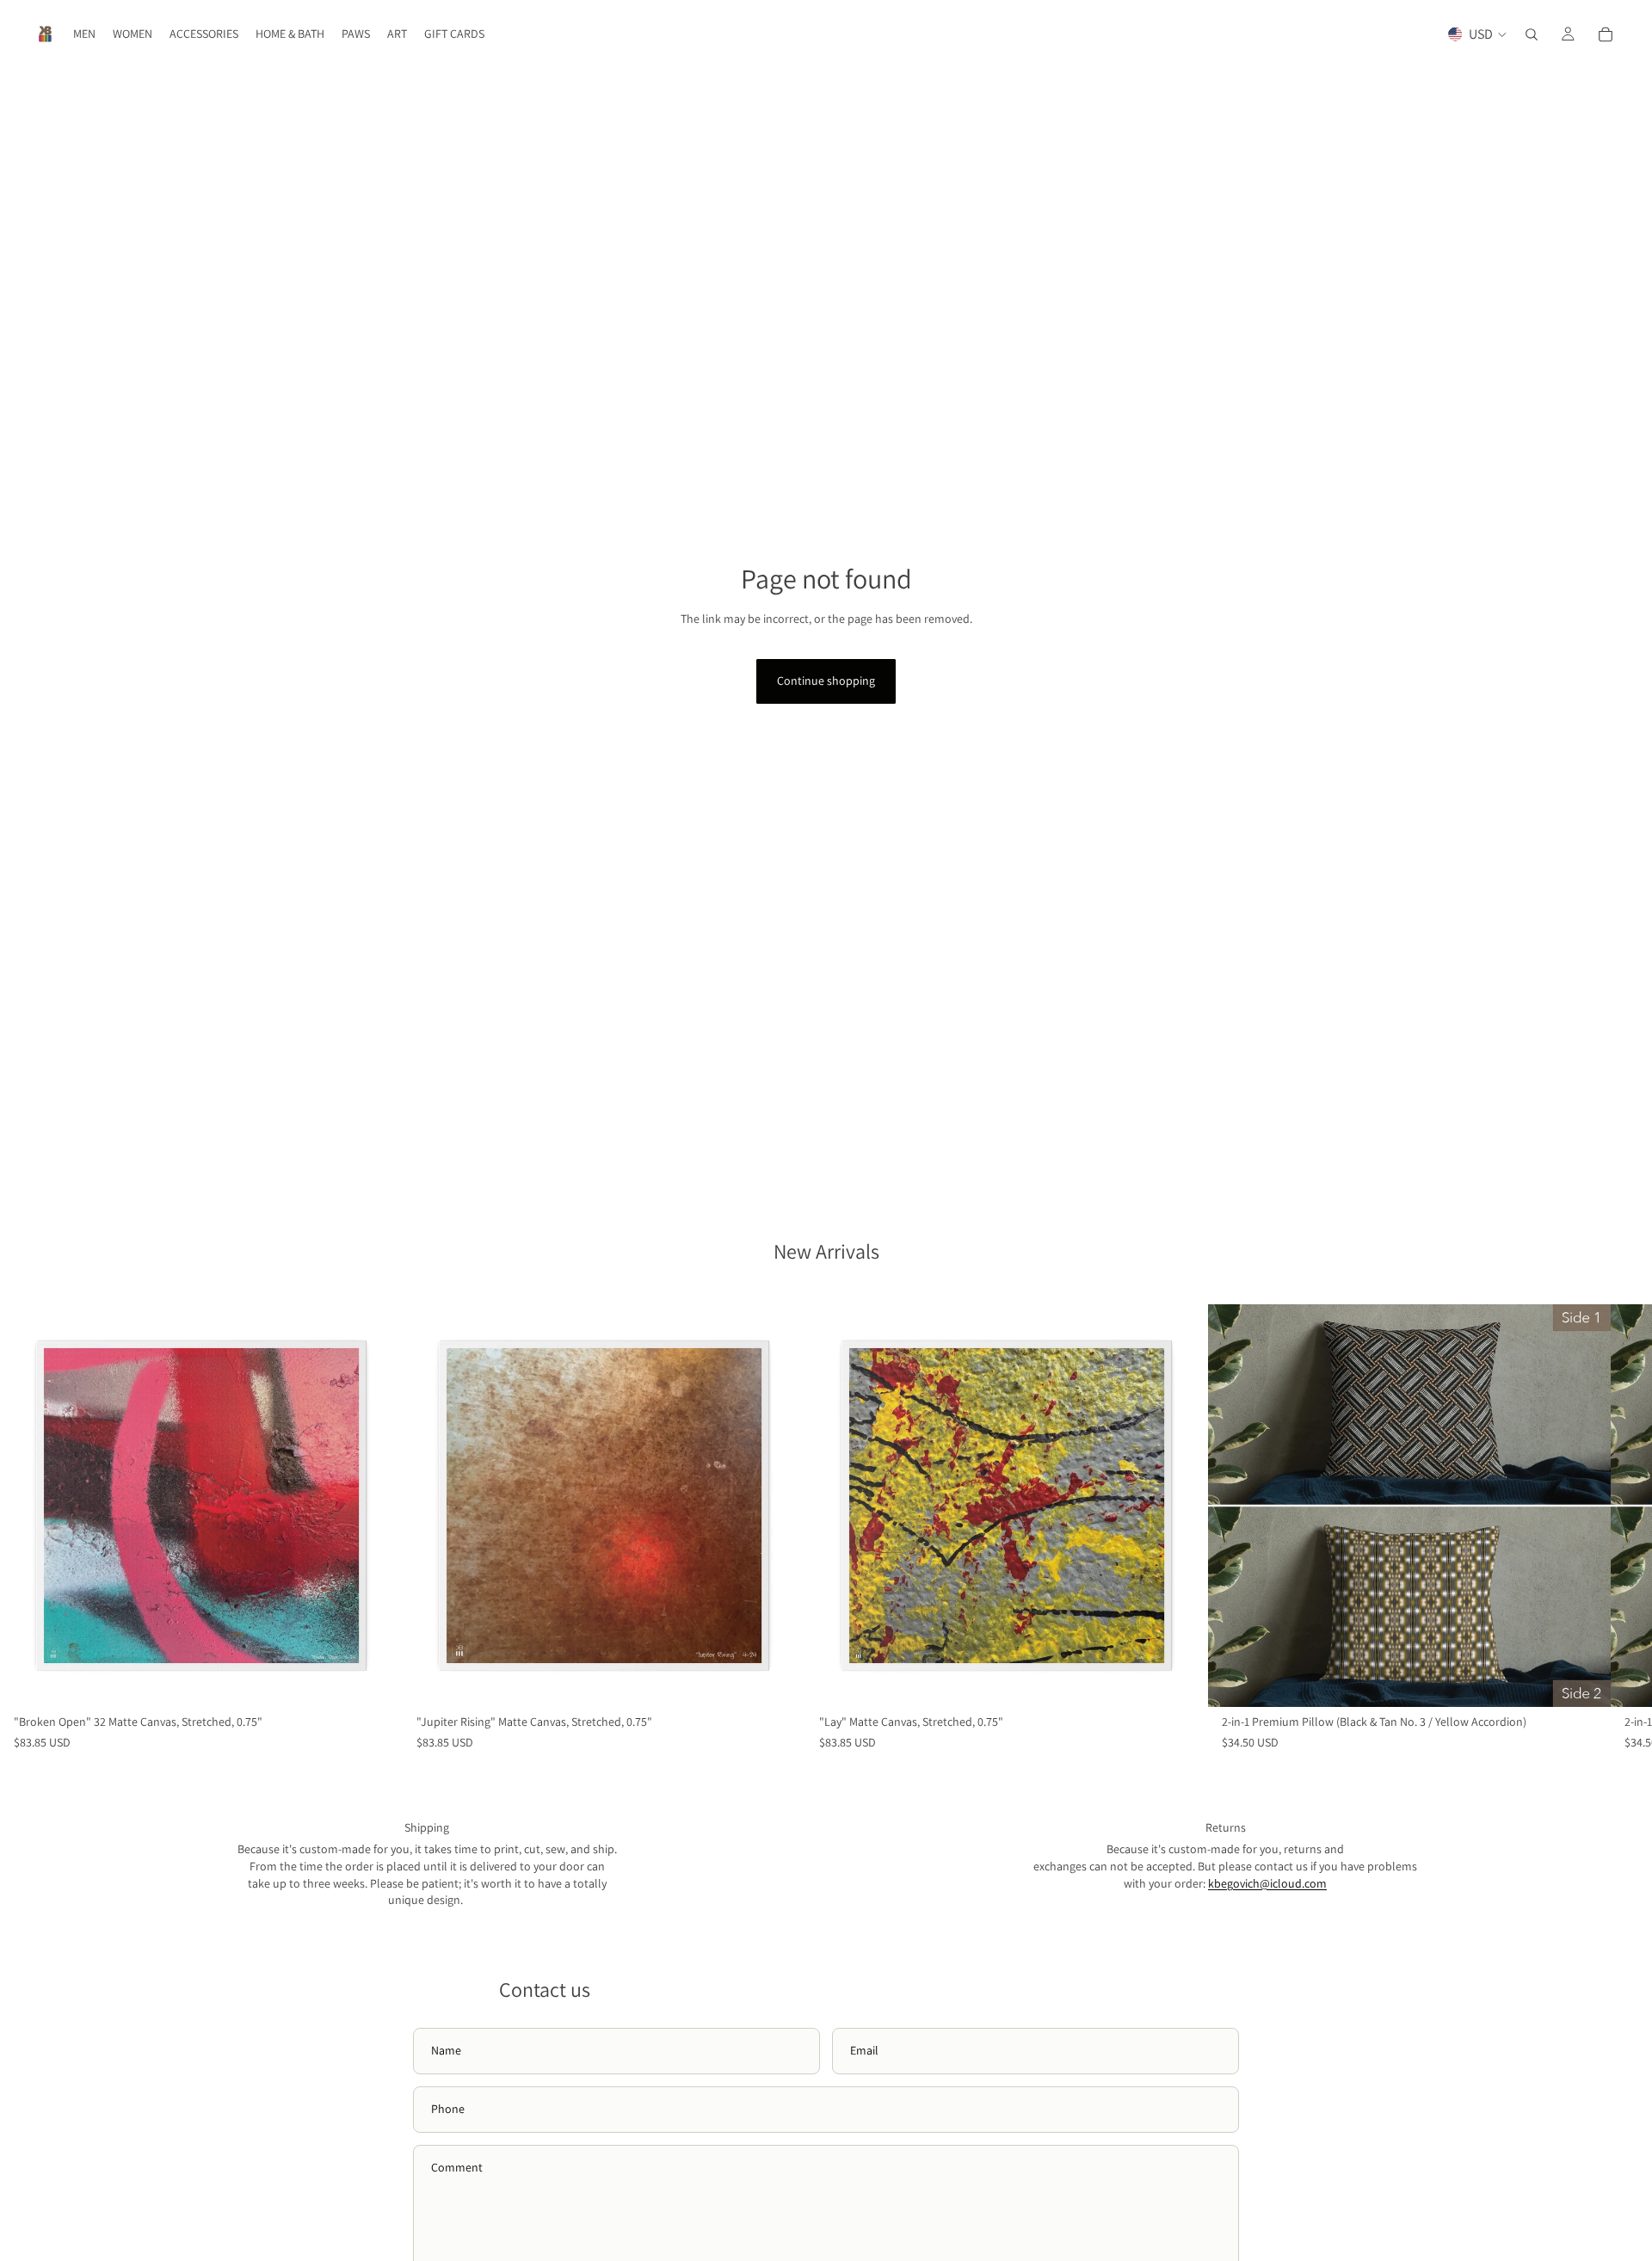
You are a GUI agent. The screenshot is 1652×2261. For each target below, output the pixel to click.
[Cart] (1606, 34)
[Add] (376, 1680)
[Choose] (1584, 1680)
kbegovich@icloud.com (1267, 1883)
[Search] (1532, 34)
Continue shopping (826, 681)
